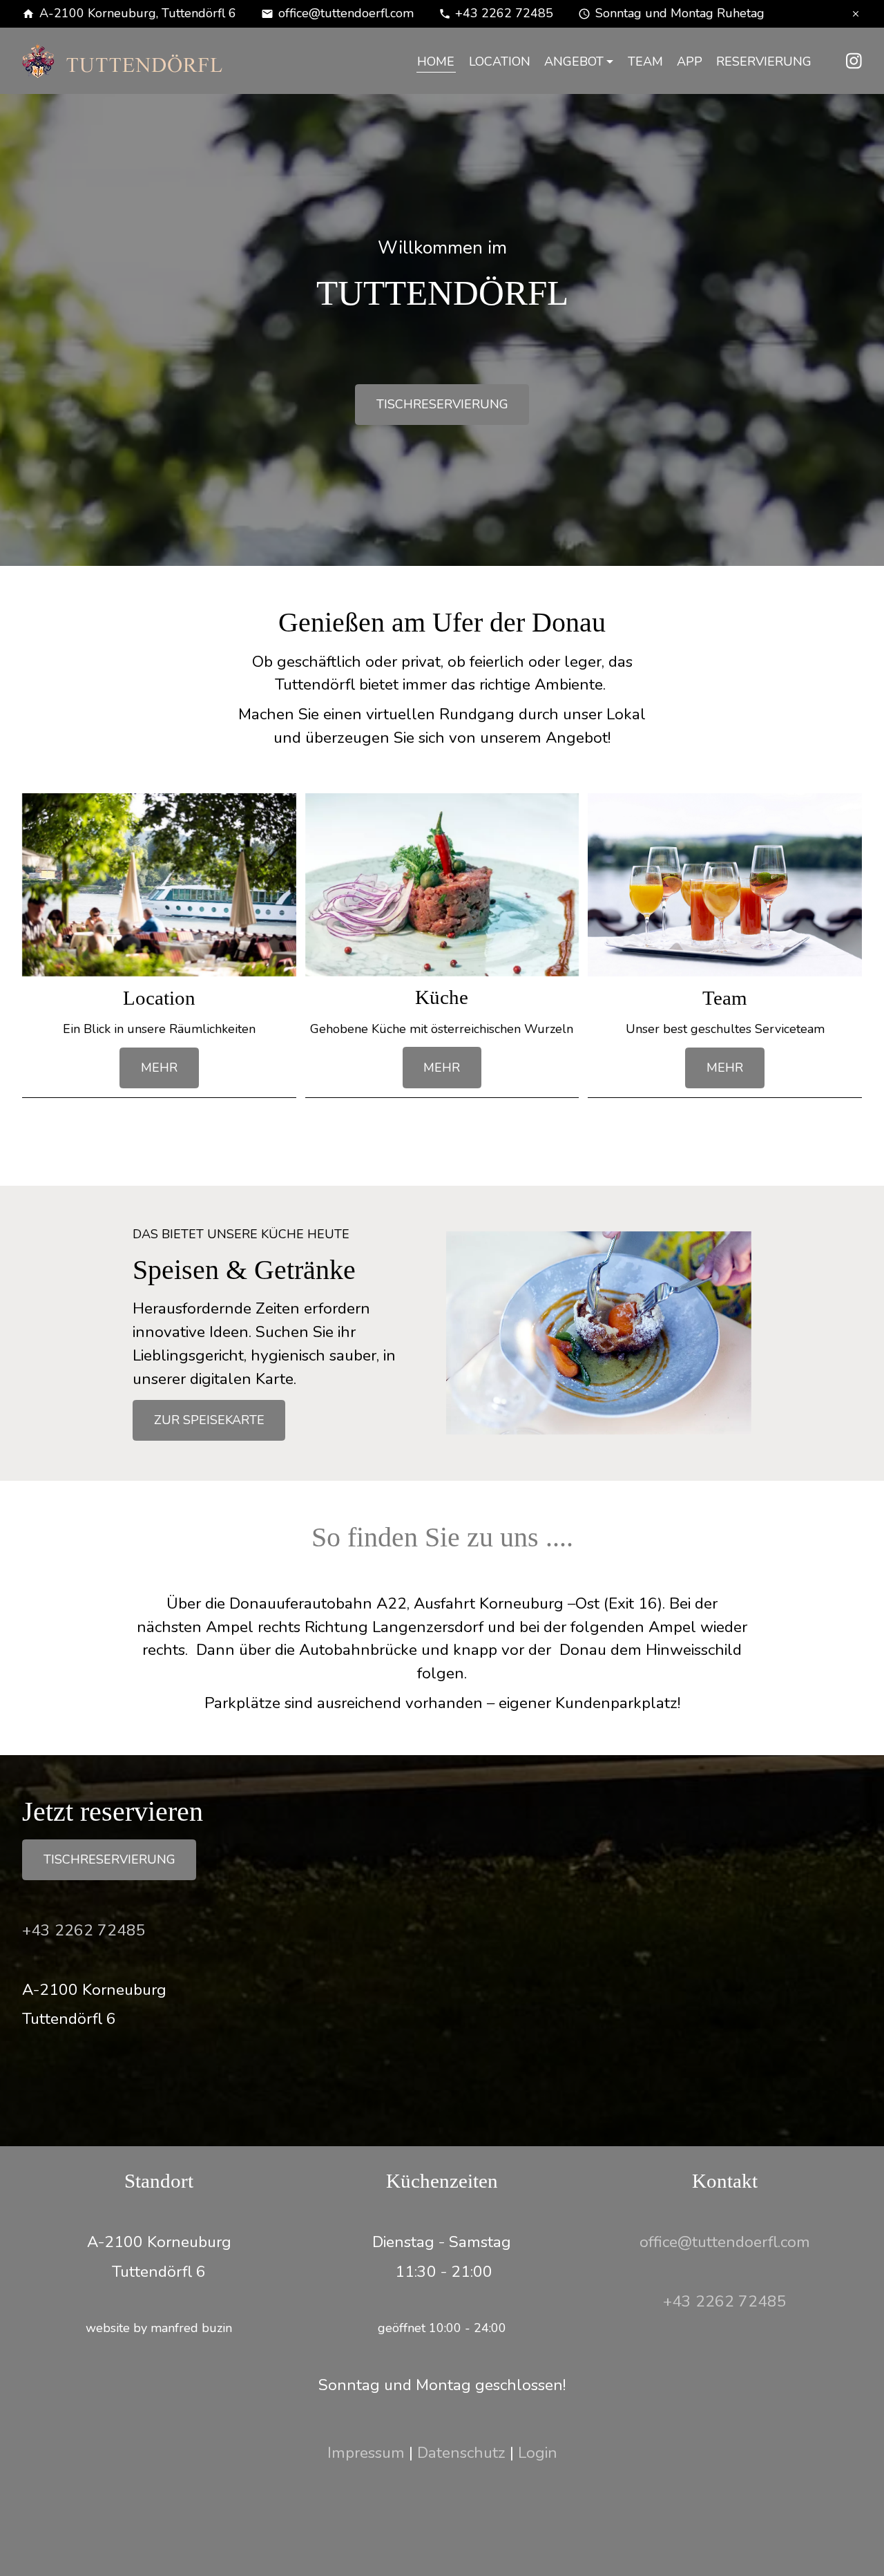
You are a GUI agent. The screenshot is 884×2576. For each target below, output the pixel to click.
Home (436, 61)
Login (538, 2453)
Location (500, 61)
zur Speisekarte (209, 1420)
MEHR (159, 1068)
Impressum (366, 2453)
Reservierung (764, 61)
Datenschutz (461, 2453)
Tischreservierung (109, 1859)
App (690, 61)
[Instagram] (854, 59)
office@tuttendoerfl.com (346, 13)
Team (645, 61)
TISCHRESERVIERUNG (442, 404)
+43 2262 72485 (504, 13)
